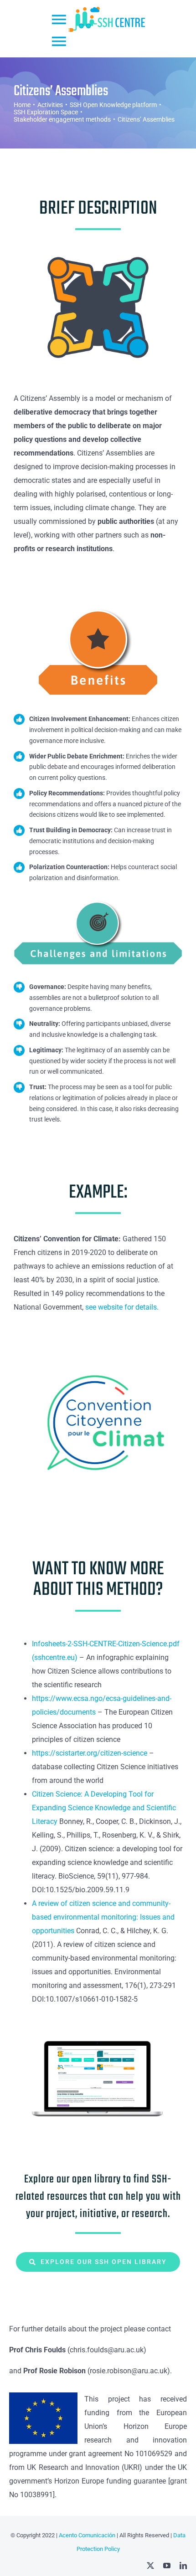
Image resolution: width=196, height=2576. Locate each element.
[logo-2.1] (98, 1345)
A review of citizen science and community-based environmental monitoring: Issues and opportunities (103, 1917)
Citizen (129, 1644)
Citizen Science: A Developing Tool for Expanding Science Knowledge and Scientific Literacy (104, 1808)
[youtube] (167, 2566)
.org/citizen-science (116, 1753)
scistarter (70, 1753)
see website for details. (122, 1307)
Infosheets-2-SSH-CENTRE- (75, 1644)
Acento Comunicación (86, 2535)
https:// (44, 1753)
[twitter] (150, 2566)
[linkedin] (183, 2566)
